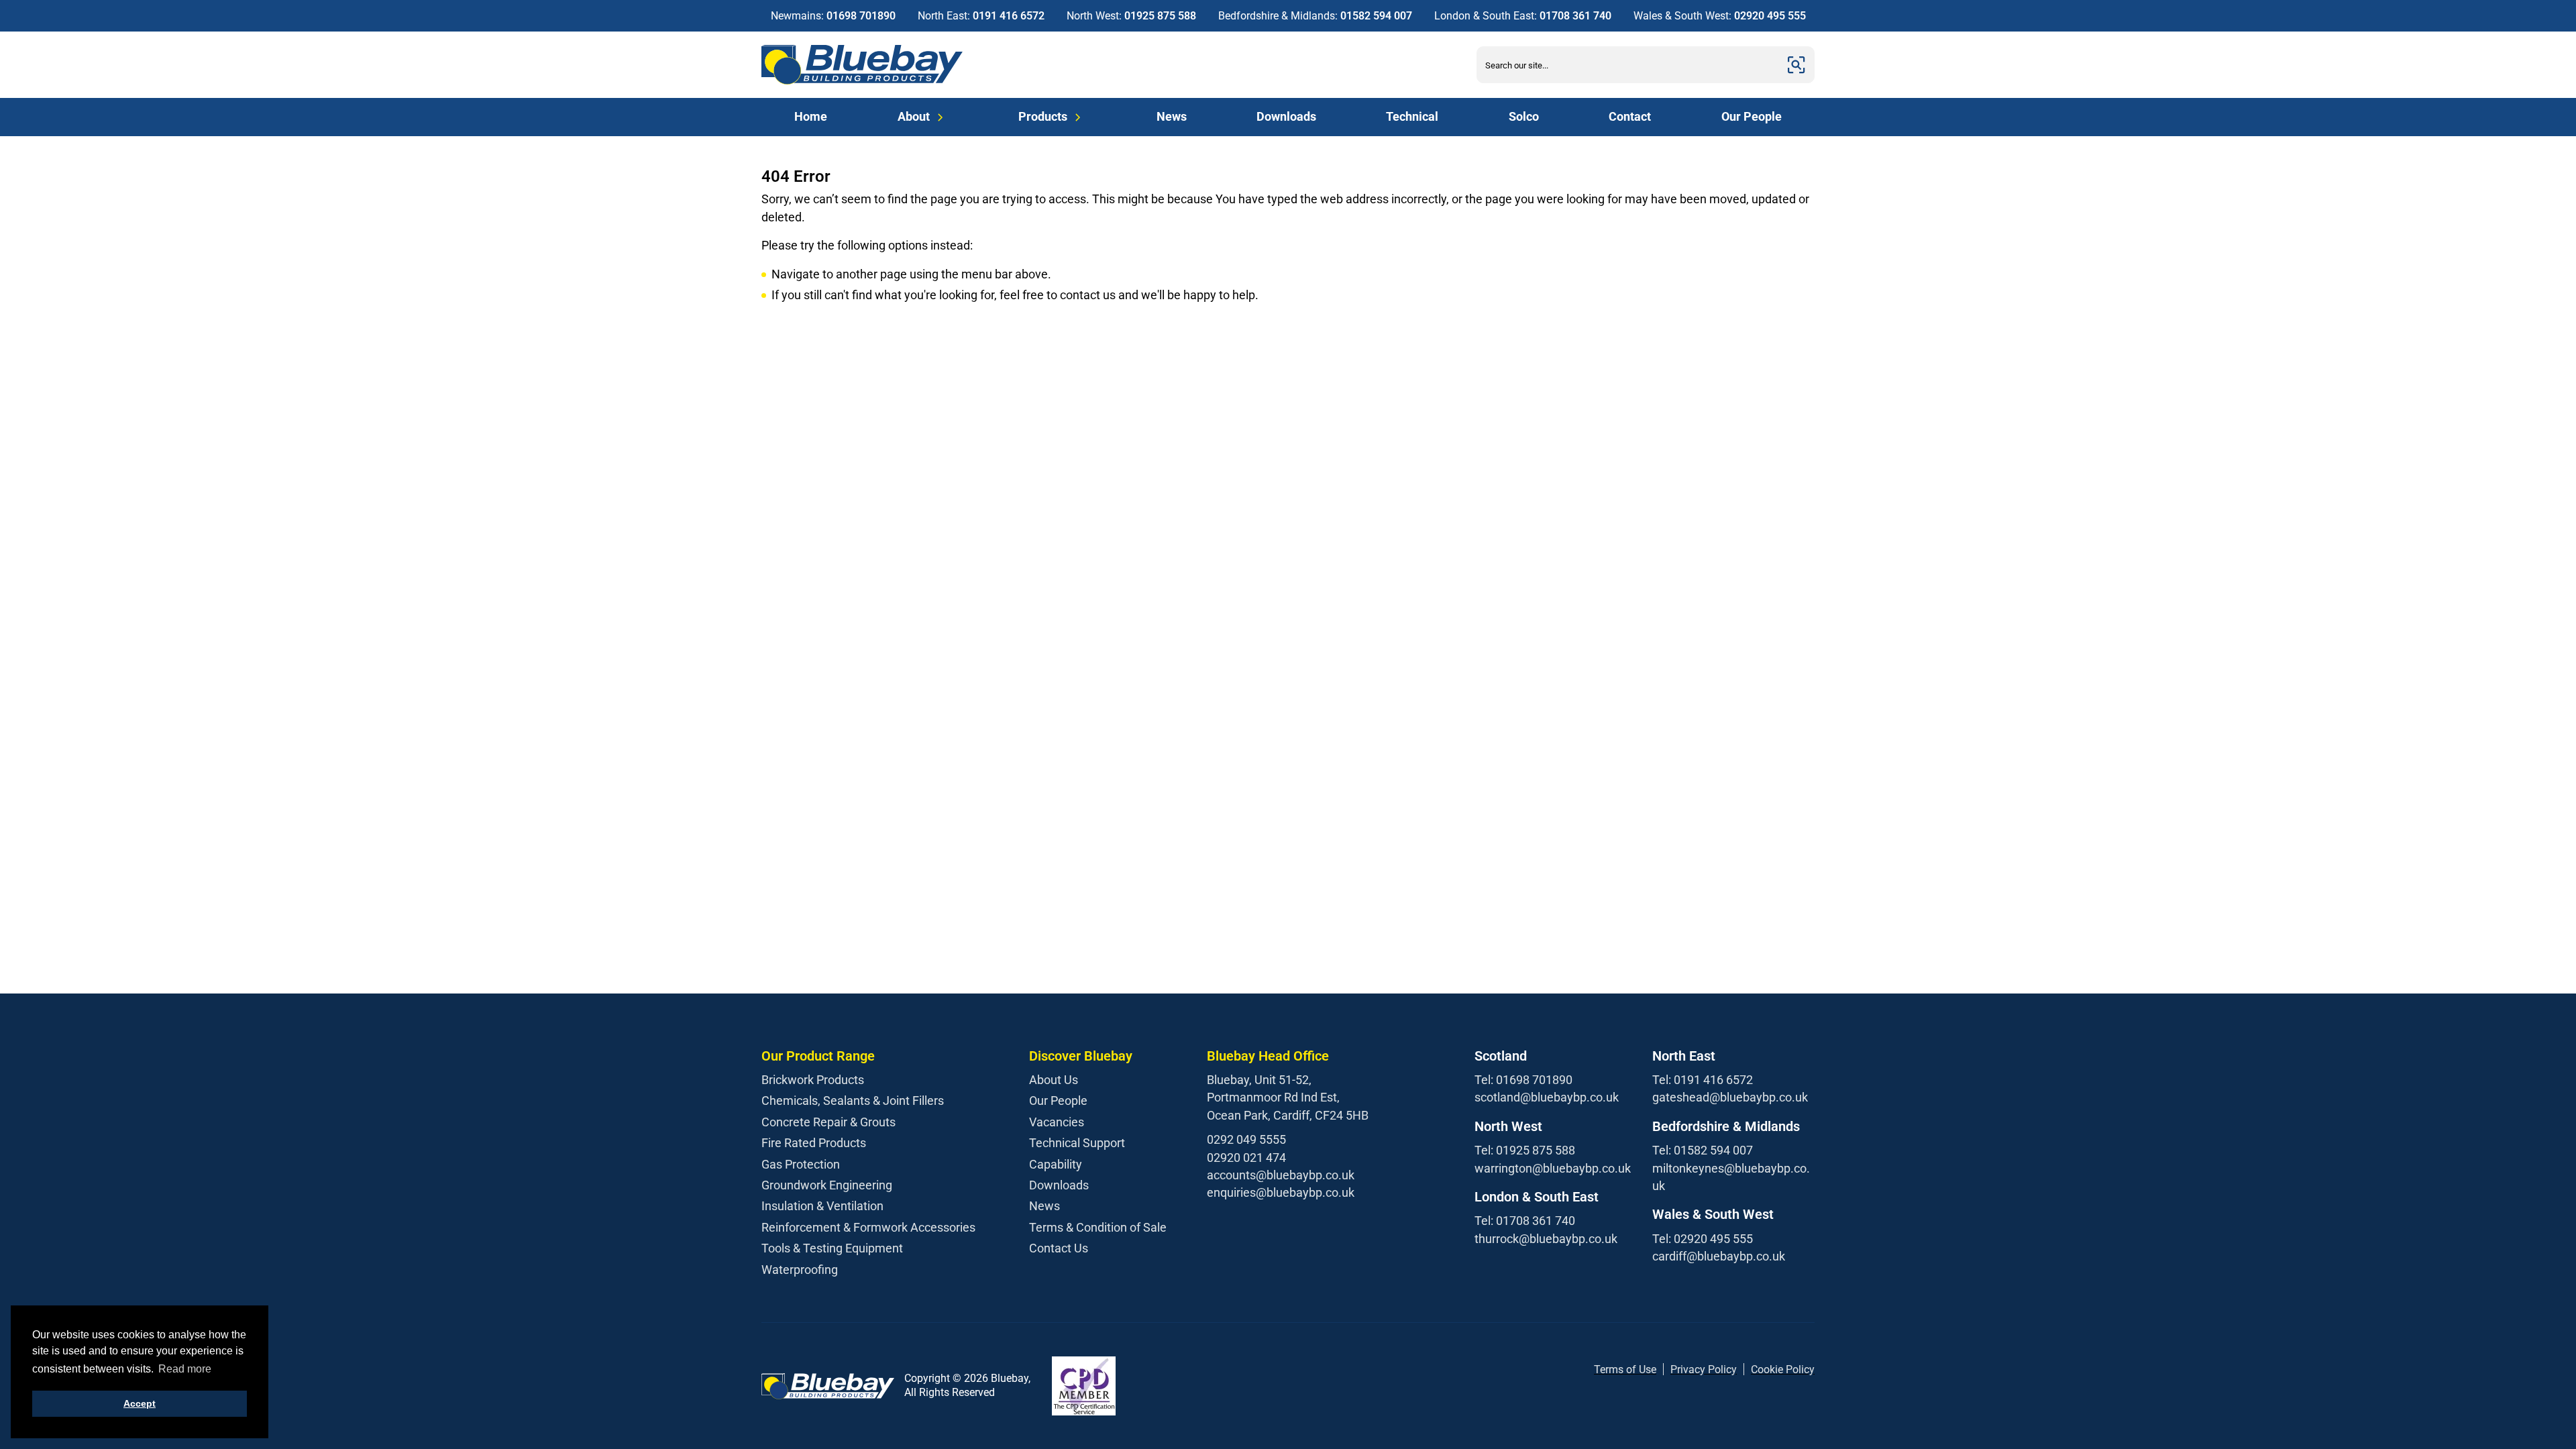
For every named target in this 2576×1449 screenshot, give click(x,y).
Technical (1412, 116)
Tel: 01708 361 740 (1525, 1221)
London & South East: (1523, 16)
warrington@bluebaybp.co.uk (1553, 1168)
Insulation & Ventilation (822, 1206)
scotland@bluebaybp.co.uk (1547, 1097)
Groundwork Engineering (827, 1185)
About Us (1054, 1080)
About (914, 116)
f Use (1644, 1370)
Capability (1056, 1164)
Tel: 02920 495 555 (1703, 1239)
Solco (1524, 116)
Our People (1752, 116)
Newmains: (833, 16)
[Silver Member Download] (1084, 1386)
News (1172, 116)
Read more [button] (185, 1369)
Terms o (1613, 1370)
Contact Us (1059, 1248)
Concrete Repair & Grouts (828, 1122)
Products (1043, 116)
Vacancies (1057, 1122)
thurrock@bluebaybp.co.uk (1546, 1239)
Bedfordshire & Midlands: (1315, 16)
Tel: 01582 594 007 (1703, 1150)
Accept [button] (140, 1403)
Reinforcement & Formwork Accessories (868, 1227)
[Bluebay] (862, 65)
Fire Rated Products (814, 1143)
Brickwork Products (813, 1080)
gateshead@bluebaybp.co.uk (1730, 1097)
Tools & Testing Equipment (832, 1248)
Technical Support (1077, 1143)
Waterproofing (800, 1270)
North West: (1131, 16)
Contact (1630, 116)
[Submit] (1796, 65)
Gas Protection (801, 1164)
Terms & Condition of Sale (1098, 1227)
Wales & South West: (1720, 16)
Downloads (1286, 116)
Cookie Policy (1783, 1370)
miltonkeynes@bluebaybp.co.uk (1731, 1177)
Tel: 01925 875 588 (1525, 1150)
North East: (981, 16)
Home (811, 116)
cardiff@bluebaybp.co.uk (1719, 1256)
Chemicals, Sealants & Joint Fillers (853, 1101)
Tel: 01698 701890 (1523, 1080)
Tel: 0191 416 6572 (1703, 1080)
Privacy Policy (1704, 1370)
